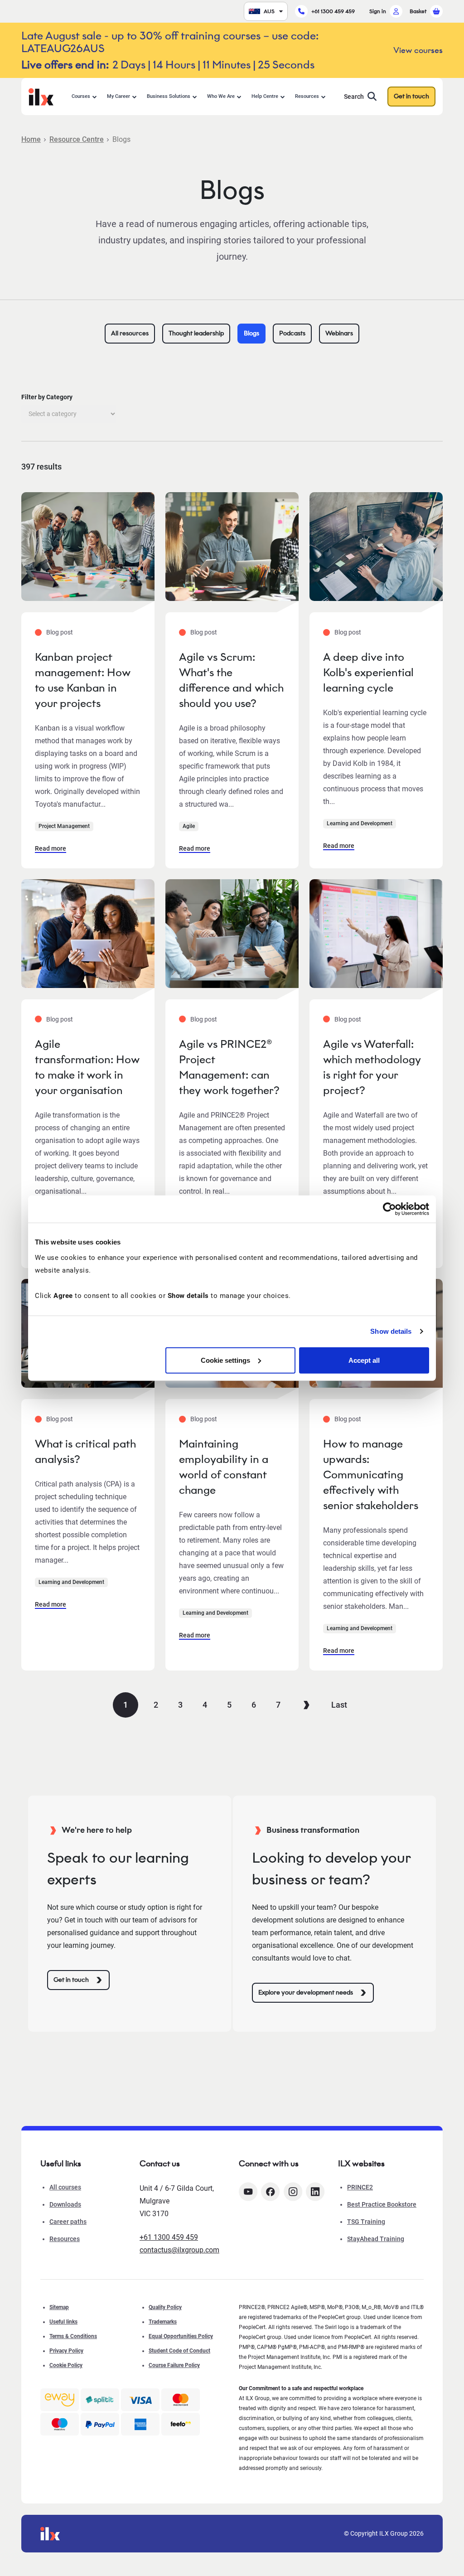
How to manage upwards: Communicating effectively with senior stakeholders (371, 1474)
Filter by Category (47, 397)
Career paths (68, 2222)
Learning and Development (360, 823)
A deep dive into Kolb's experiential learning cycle (368, 672)
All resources (130, 333)
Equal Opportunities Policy (181, 2336)
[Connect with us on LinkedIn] (315, 2192)
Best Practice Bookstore (382, 2204)
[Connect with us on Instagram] (293, 2192)
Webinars (339, 333)
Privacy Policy (66, 2351)
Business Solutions (169, 96)
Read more (51, 848)
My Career (118, 96)
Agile (189, 826)
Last (339, 1705)
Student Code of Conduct (179, 2351)
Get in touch (411, 96)
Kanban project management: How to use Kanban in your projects (83, 680)
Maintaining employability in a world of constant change (224, 1467)
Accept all (364, 1360)
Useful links (63, 2322)
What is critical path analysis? (85, 1451)
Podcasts (292, 333)
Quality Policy (165, 2307)
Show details (391, 1331)
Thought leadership (196, 333)
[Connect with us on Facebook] (270, 2192)
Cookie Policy (66, 2365)
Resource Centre (77, 139)
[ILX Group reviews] (181, 2424)
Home (31, 139)
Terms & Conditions (73, 2336)
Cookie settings (225, 1360)
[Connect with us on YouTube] (248, 2192)
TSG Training (366, 2222)
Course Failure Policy (174, 2365)
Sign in (378, 11)
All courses (65, 2187)
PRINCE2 (360, 2187)
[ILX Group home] (41, 96)
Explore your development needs (306, 1993)
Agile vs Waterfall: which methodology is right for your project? (372, 1067)
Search (354, 97)
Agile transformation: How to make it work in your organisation (87, 1067)
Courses (81, 96)
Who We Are (221, 96)
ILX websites (361, 2164)
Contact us (160, 2164)
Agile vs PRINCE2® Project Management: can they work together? (229, 1067)
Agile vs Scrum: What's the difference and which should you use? (231, 680)
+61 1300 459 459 (333, 11)
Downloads (65, 2204)
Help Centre (265, 96)
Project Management (64, 826)
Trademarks (163, 2322)
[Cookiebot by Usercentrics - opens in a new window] (389, 1209)
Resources (307, 96)
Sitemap (59, 2307)
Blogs (251, 333)
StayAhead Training (376, 2239)
